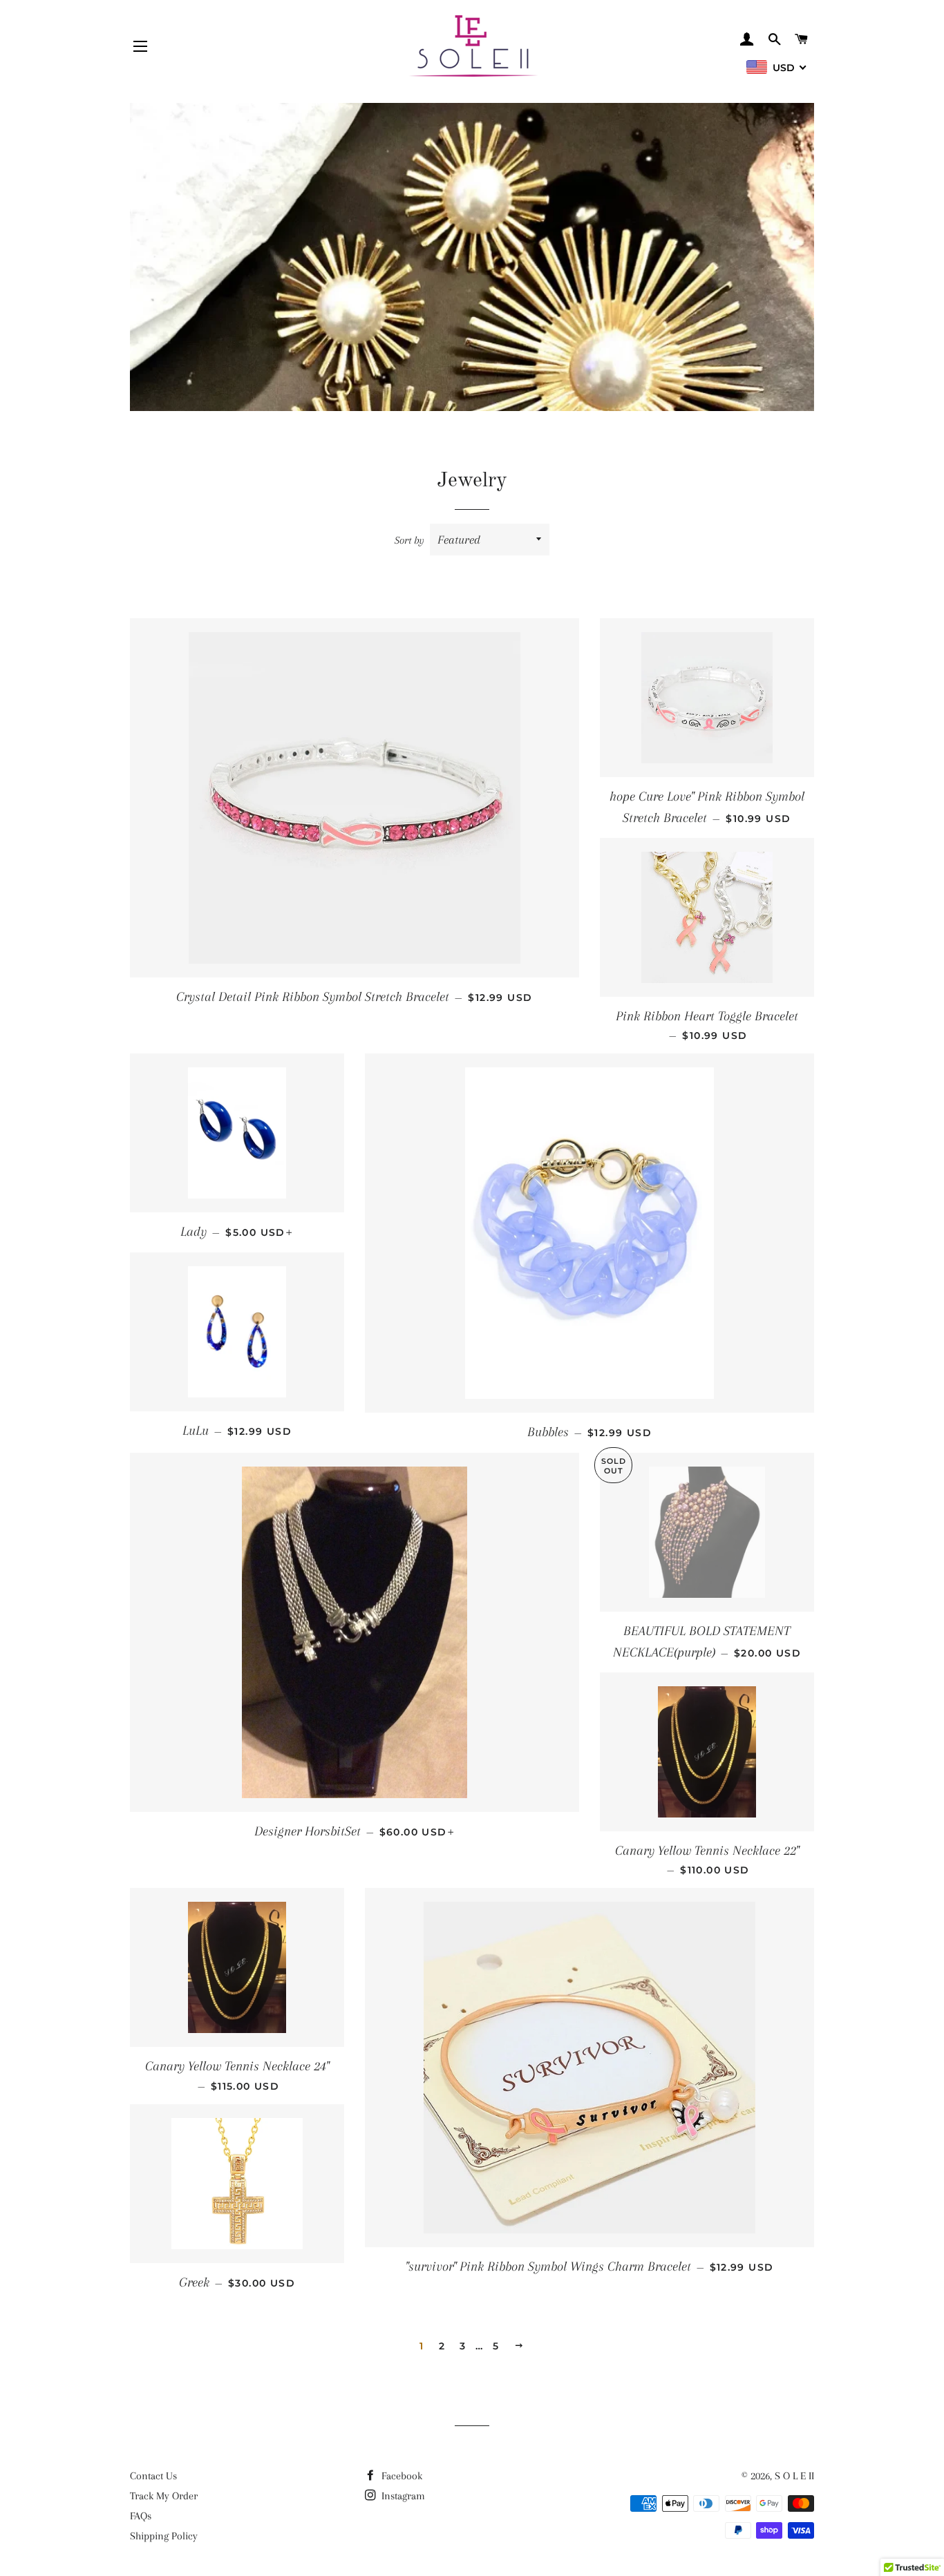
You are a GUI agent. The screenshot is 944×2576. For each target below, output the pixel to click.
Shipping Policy (164, 2536)
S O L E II (794, 2476)
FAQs (141, 2516)
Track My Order (164, 2496)
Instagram (402, 2496)
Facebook (400, 2476)
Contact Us (153, 2476)
